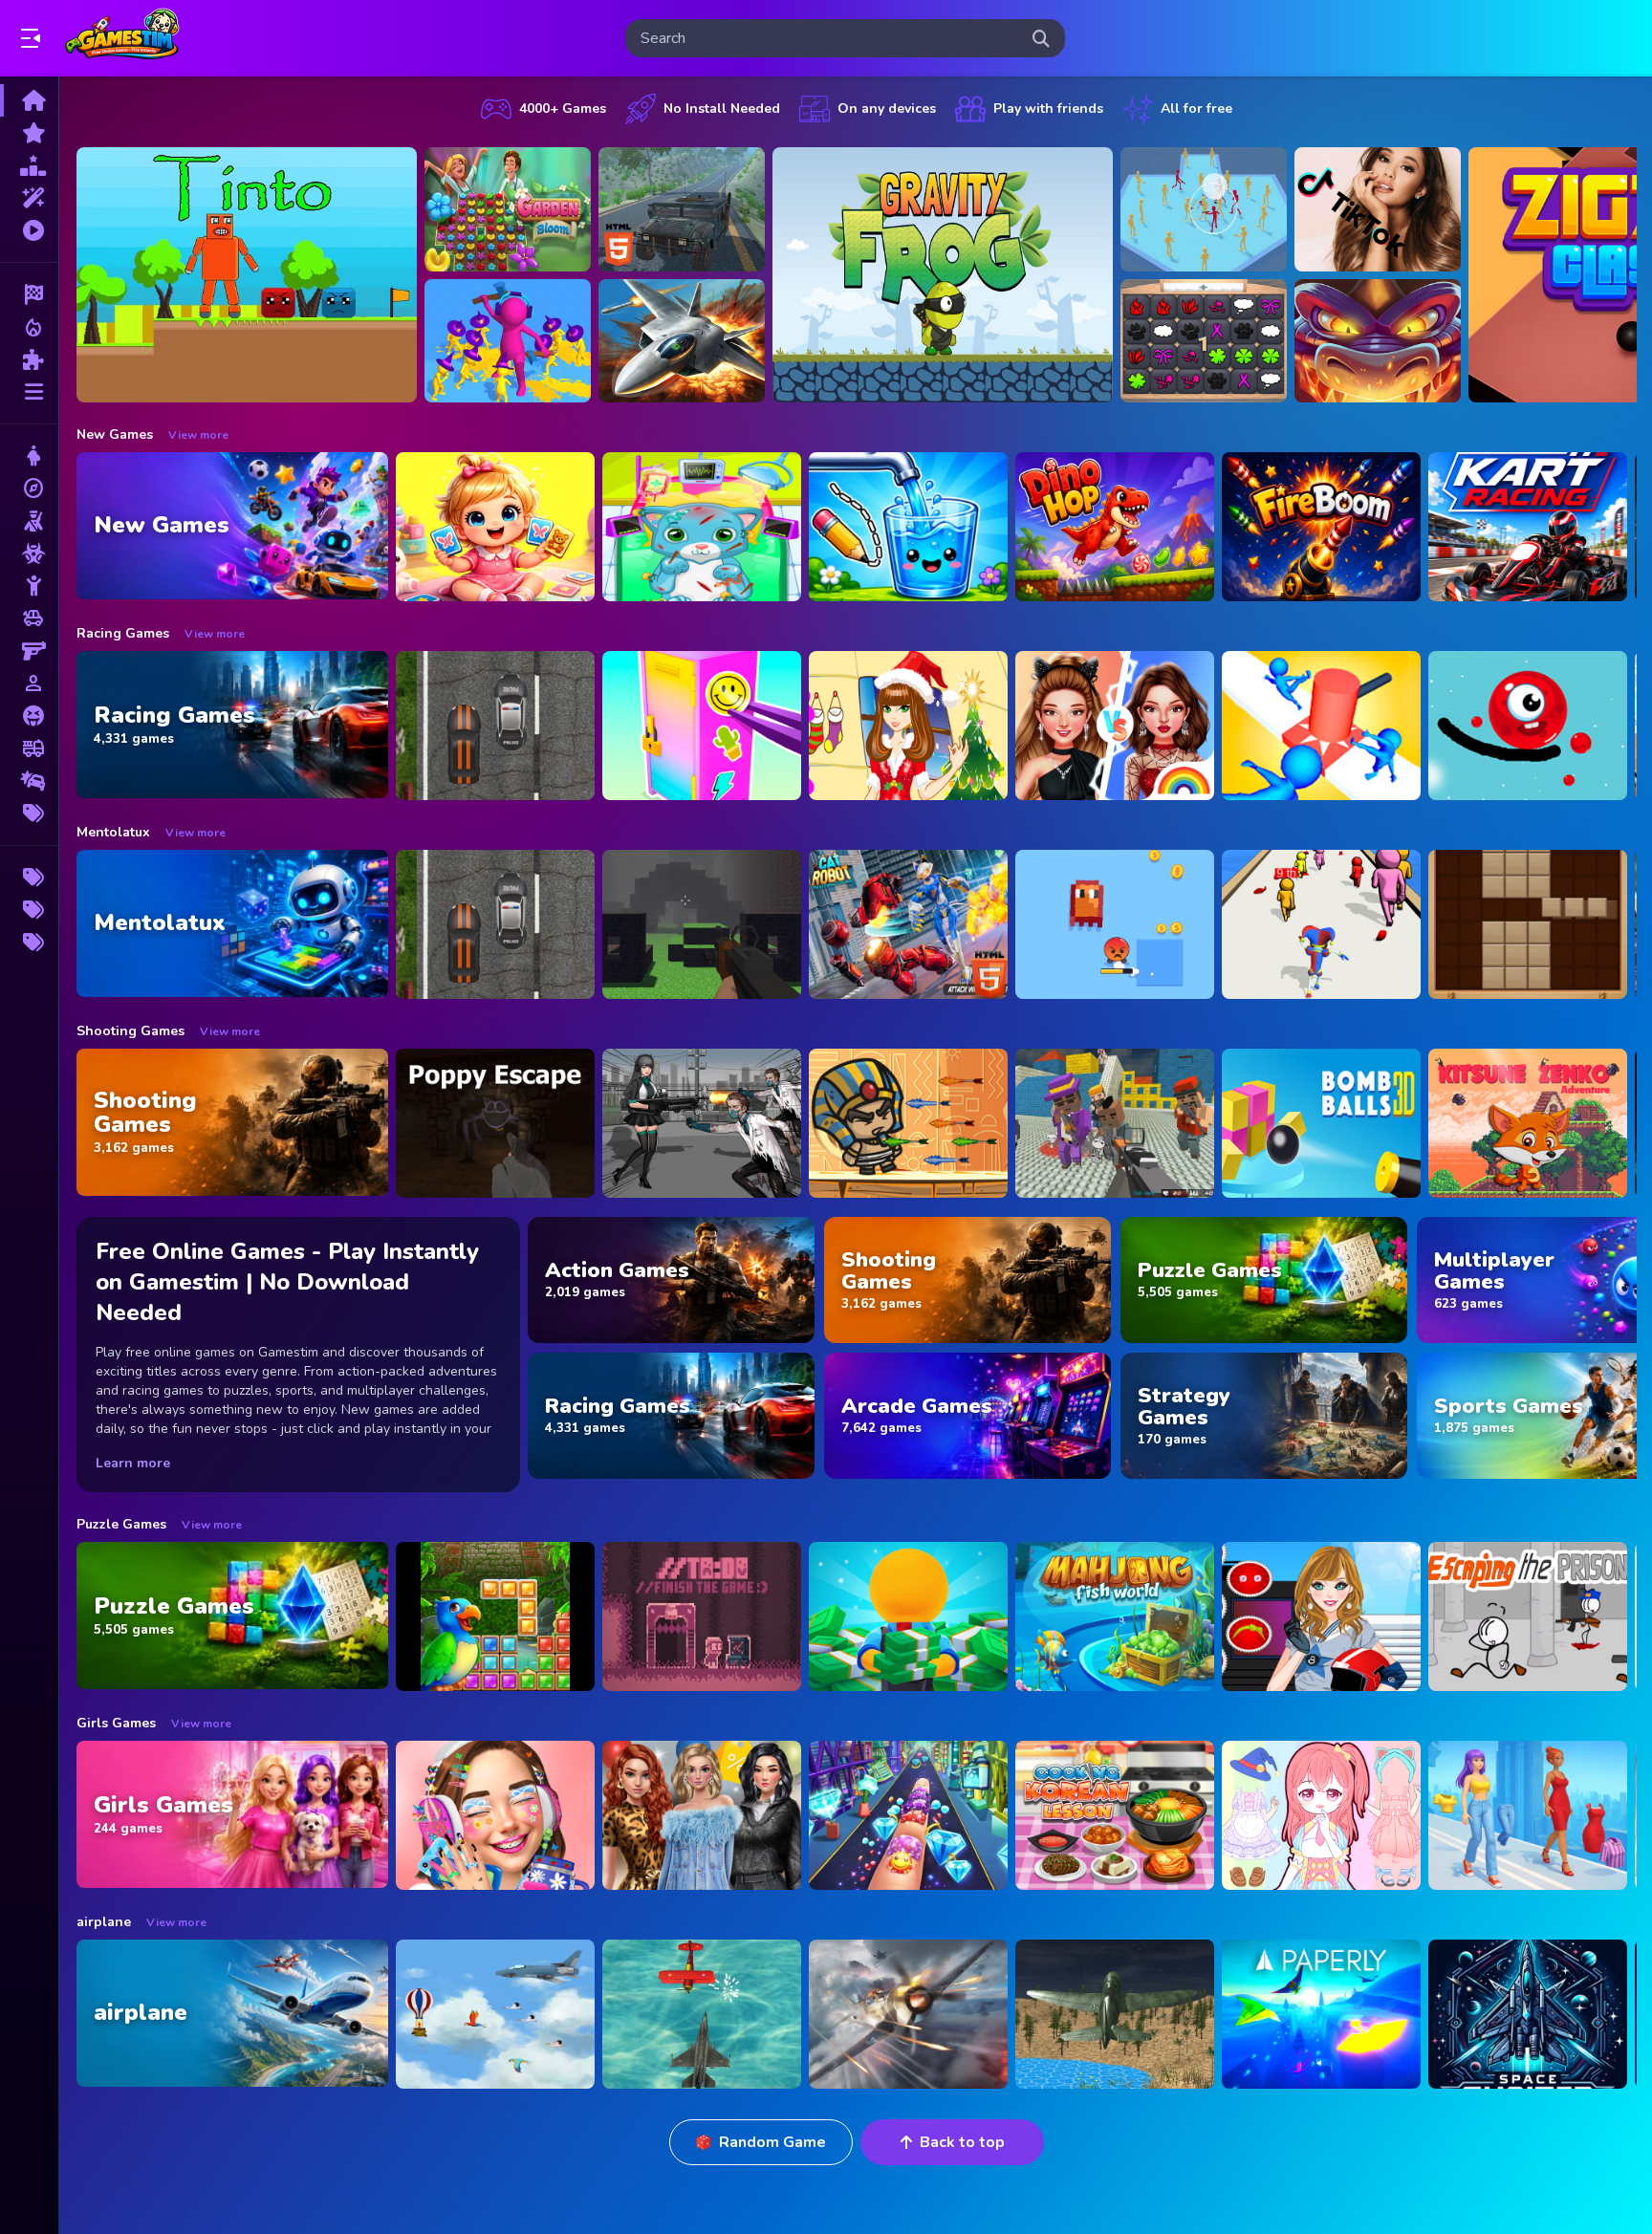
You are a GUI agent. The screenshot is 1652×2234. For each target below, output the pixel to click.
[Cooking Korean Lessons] (1115, 1815)
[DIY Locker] (702, 726)
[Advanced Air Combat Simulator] (1115, 2014)
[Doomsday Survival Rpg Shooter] (702, 1123)
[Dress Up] (29, 456)
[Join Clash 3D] (508, 341)
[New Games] (29, 133)
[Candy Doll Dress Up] (1321, 1815)
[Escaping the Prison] (1528, 1616)
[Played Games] (29, 230)
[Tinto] (247, 275)
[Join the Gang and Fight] (1204, 209)
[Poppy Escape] (495, 1123)
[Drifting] (29, 781)
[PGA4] (702, 924)
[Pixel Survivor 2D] (1115, 924)
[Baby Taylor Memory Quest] (495, 527)
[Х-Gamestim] (29, 878)
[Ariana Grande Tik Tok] (1378, 209)
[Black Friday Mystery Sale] (702, 1815)
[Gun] (29, 651)
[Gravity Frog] (943, 275)
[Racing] (29, 294)
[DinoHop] (1115, 527)
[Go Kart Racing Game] (1528, 527)
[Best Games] (29, 165)
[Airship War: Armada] (702, 2014)
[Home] (29, 100)
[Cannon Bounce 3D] (1321, 1123)
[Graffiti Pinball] (1528, 726)
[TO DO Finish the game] (702, 1616)
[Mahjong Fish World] (1115, 1616)
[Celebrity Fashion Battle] (1115, 726)
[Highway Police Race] (495, 726)
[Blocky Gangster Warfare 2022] (1115, 1123)
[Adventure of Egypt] (908, 1123)
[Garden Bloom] (508, 209)
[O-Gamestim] (29, 910)
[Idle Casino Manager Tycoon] (908, 1616)
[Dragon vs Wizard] (1378, 341)
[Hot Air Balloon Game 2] (495, 2014)
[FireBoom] (1321, 527)
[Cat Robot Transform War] (908, 924)
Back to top (962, 2142)
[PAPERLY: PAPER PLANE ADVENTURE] (1321, 2014)
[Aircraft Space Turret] (908, 2014)
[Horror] (29, 716)
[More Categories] (29, 392)
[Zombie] (29, 553)
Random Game (772, 2142)
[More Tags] (29, 813)
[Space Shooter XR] (1528, 2014)
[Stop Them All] (1321, 726)
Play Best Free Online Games (122, 38)
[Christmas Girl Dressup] (908, 726)
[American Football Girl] (1321, 1616)
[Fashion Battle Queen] (1528, 1815)
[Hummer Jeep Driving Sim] (682, 209)
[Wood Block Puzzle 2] (1528, 924)
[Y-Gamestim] (29, 943)
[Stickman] (29, 586)
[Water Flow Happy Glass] (908, 527)
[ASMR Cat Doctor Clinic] (702, 527)
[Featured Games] (29, 198)
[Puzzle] (29, 359)
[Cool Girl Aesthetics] (495, 1815)
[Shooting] (29, 521)
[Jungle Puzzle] (495, 1616)
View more (198, 435)
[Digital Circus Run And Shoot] (1321, 924)
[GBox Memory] (1204, 341)
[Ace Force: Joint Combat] (682, 341)
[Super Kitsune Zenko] (1528, 1123)
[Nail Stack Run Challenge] (908, 1815)
